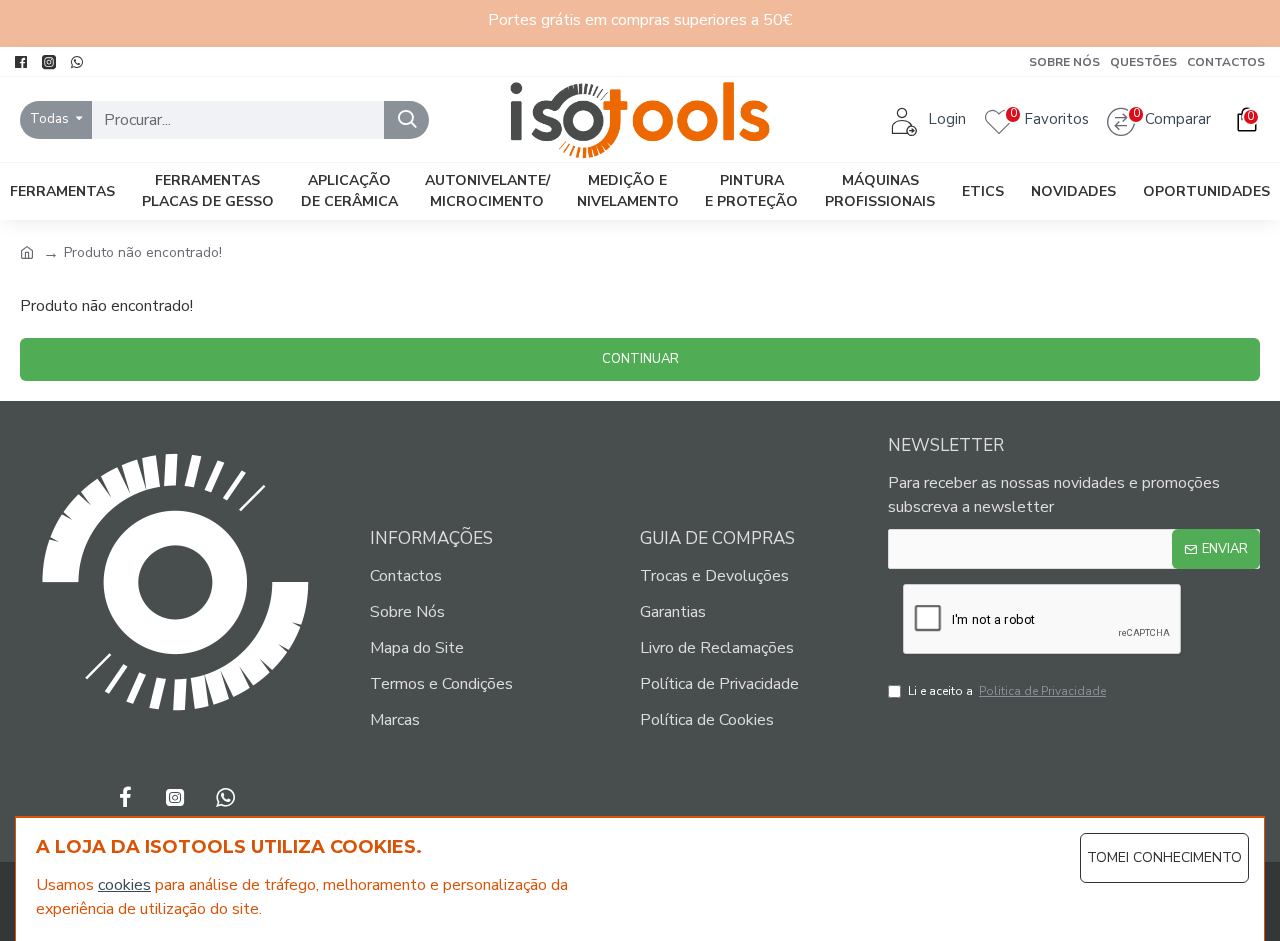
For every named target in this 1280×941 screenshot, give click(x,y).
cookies (124, 885)
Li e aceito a (1007, 691)
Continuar (640, 359)
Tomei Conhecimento (1164, 857)
